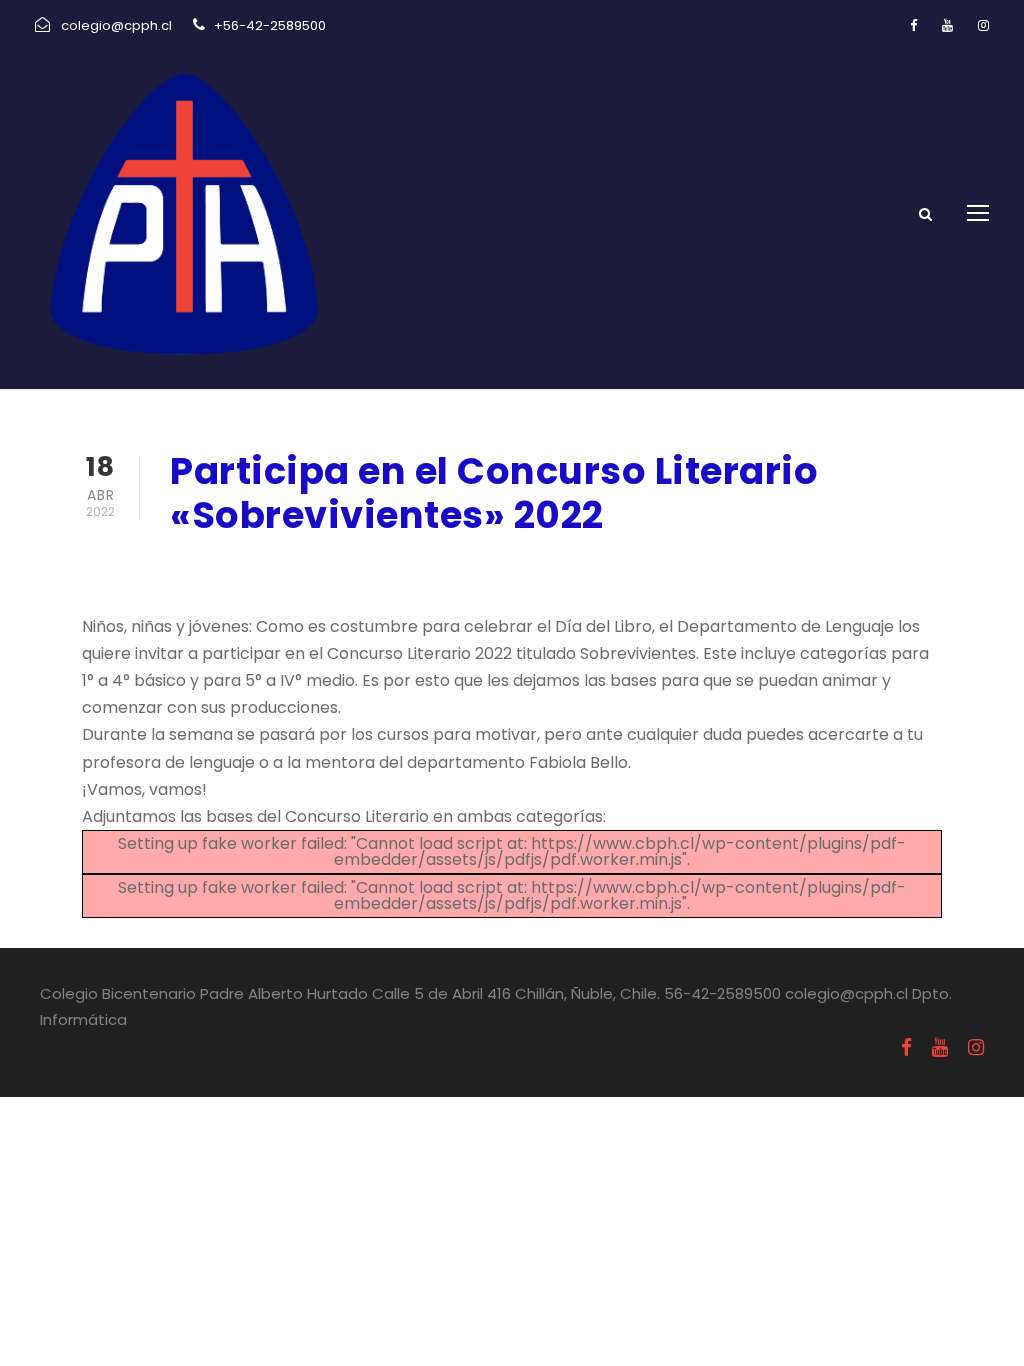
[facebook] (913, 25)
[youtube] (947, 25)
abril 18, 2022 (223, 567)
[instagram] (983, 25)
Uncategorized (371, 567)
